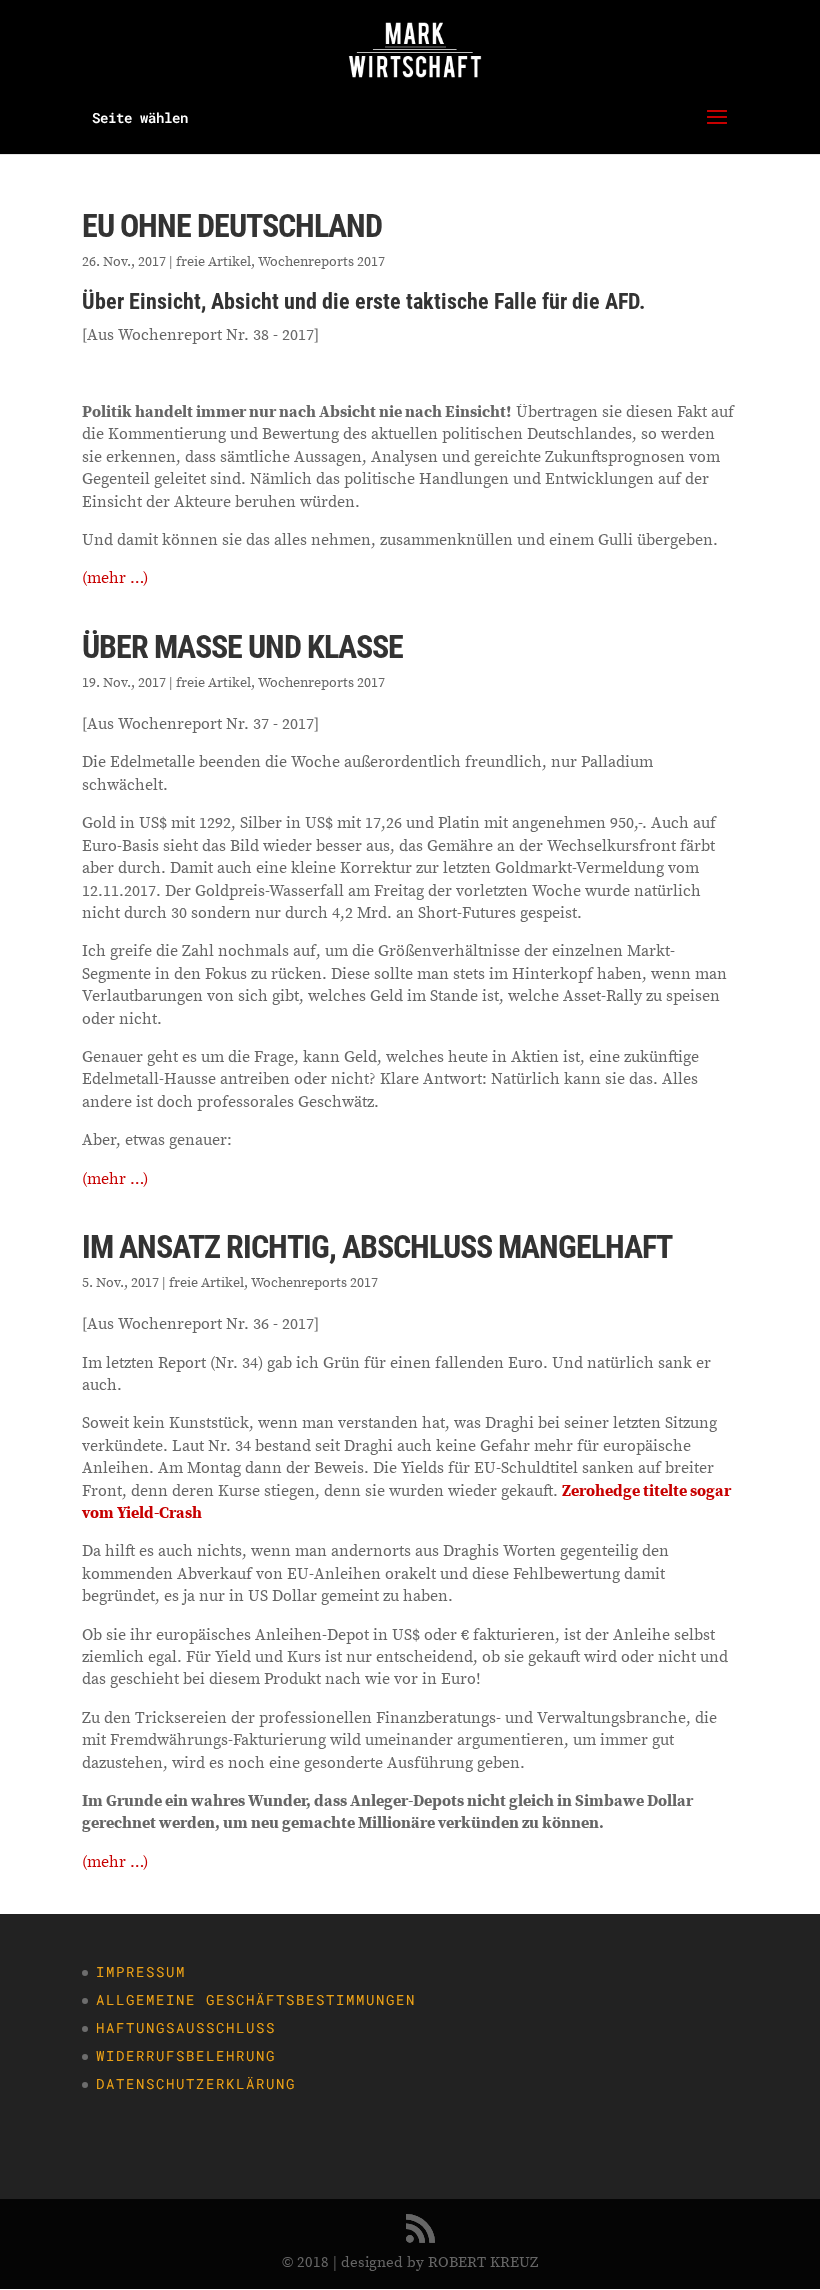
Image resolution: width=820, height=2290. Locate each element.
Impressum (141, 1971)
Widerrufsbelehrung (186, 2055)
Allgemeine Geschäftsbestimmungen (256, 1999)
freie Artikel (213, 261)
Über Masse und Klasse (242, 647)
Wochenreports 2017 (321, 261)
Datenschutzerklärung (196, 2083)
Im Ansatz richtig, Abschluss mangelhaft (377, 1247)
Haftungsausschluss (186, 2027)
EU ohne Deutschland (232, 226)
